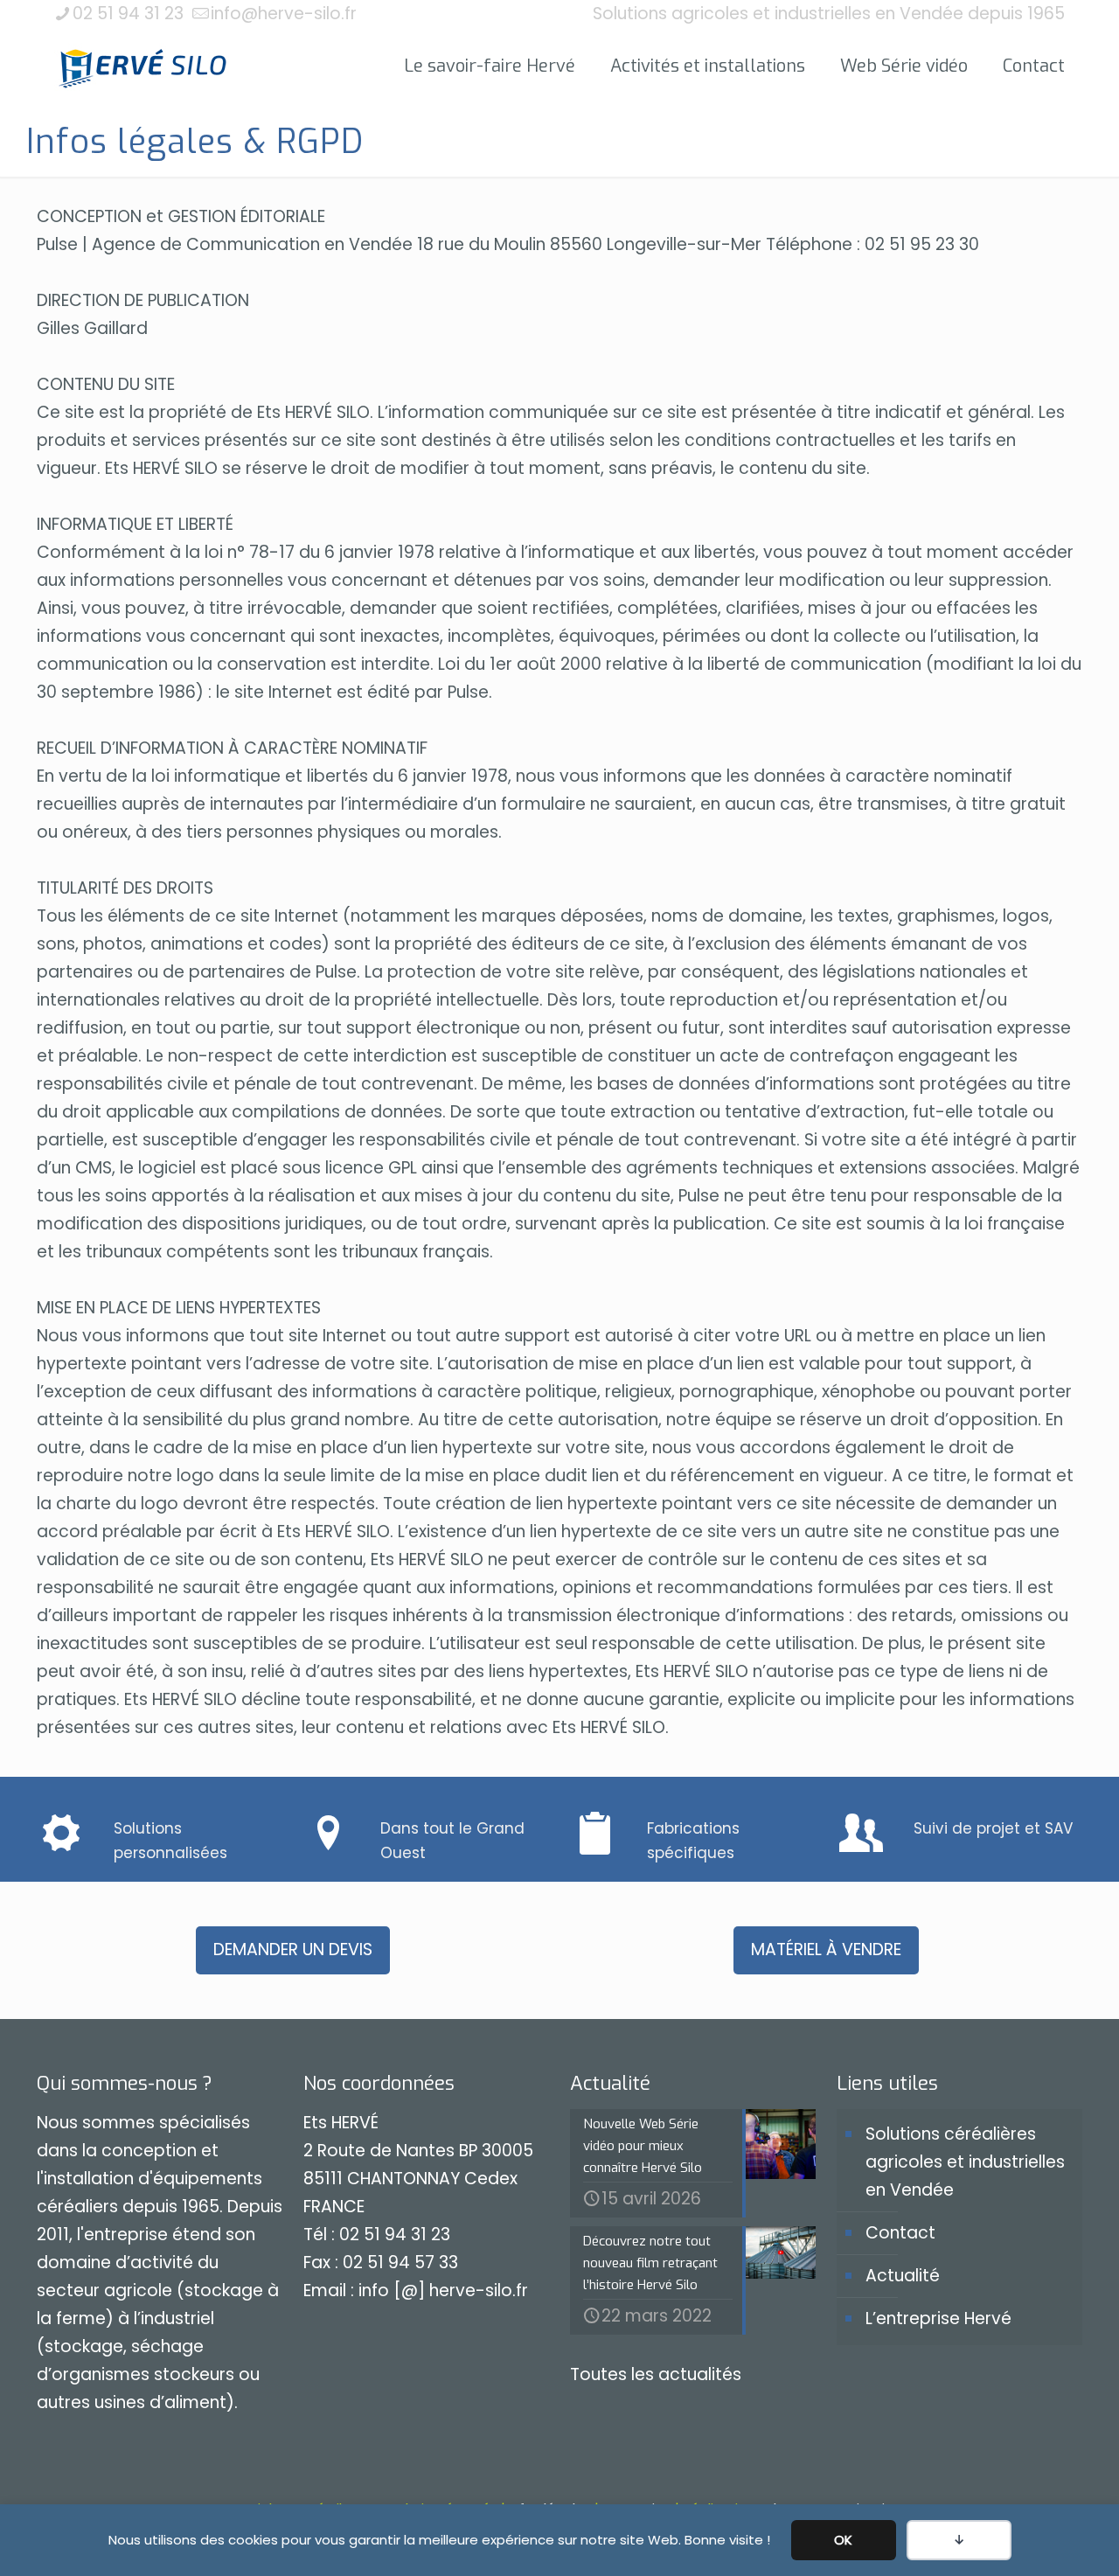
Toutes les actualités (656, 2374)
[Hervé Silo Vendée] (143, 66)
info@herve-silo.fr (284, 14)
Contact (900, 2233)
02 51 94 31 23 (128, 14)
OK (843, 2540)
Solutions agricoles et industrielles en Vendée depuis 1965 (829, 14)
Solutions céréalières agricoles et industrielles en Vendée (965, 2162)
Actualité (903, 2276)
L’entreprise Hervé (938, 2318)
